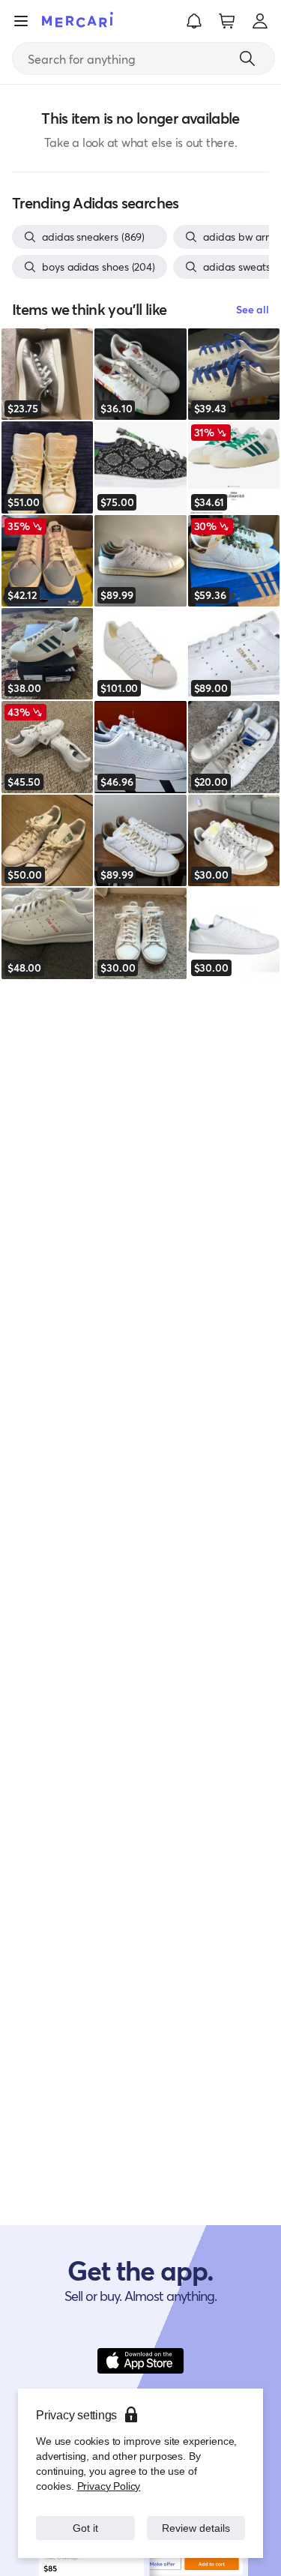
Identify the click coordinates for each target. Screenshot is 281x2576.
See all (253, 309)
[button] (194, 21)
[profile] (260, 21)
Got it (85, 2528)
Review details (196, 2528)
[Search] (247, 58)
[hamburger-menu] (21, 21)
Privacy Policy (108, 2486)
